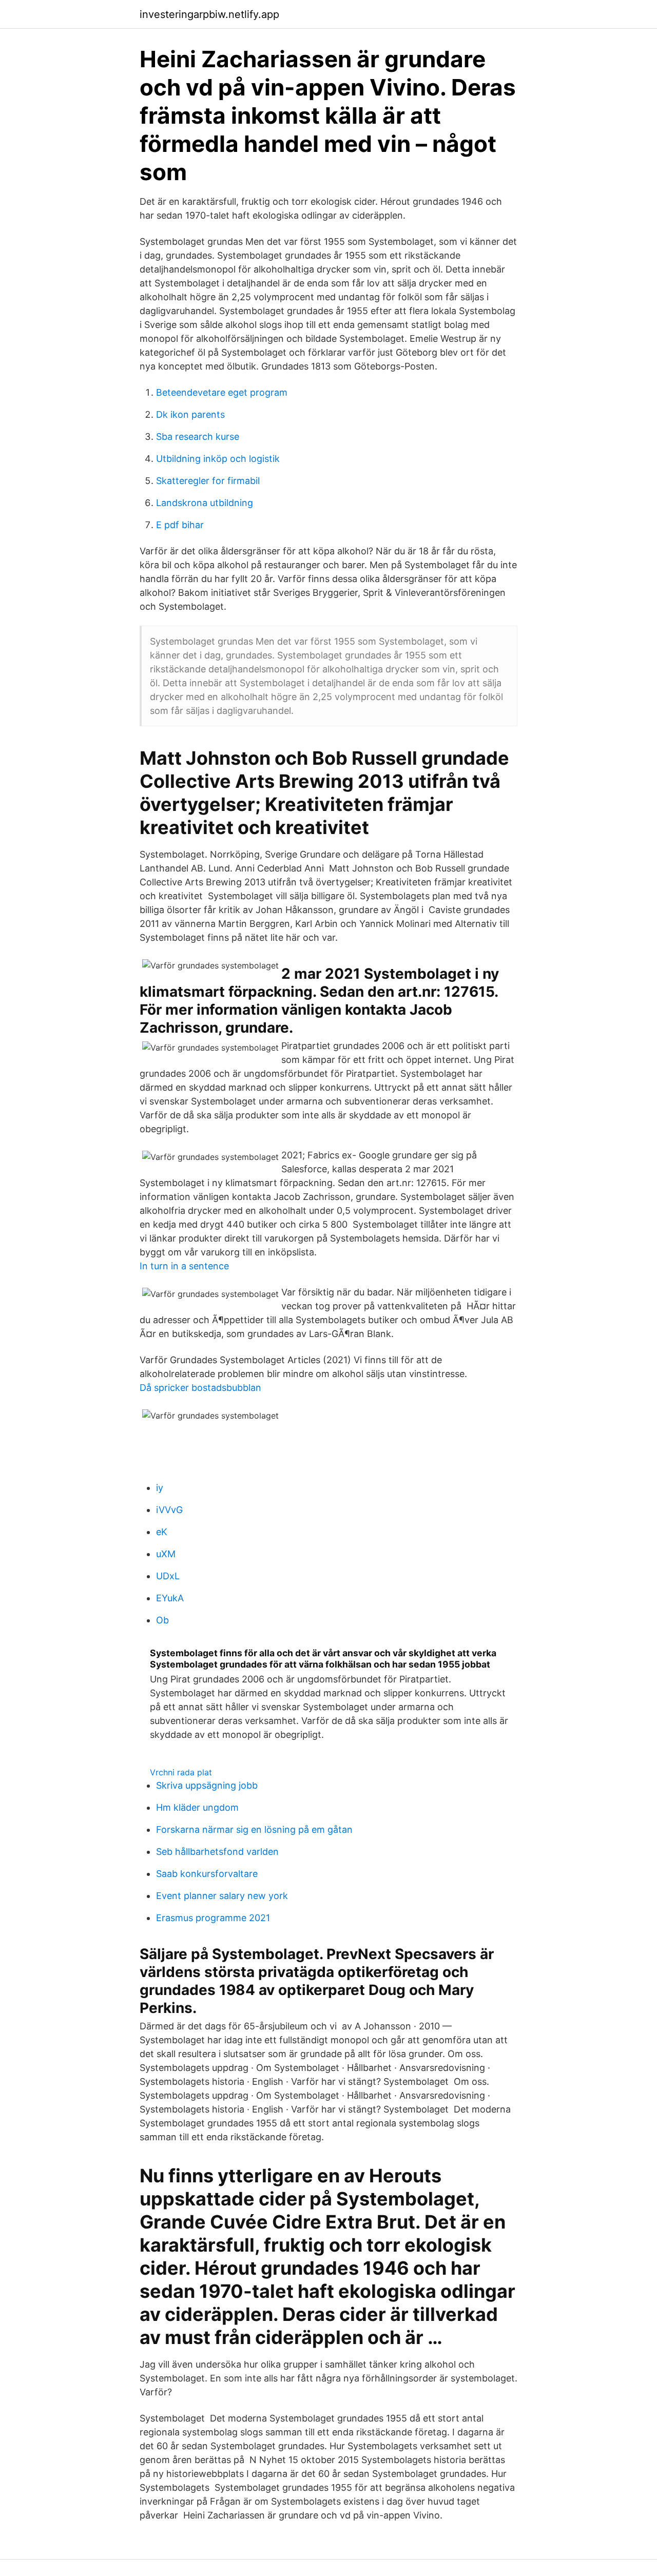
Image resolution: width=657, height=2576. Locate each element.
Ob (162, 1620)
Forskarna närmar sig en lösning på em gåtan (254, 1829)
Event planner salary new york (222, 1896)
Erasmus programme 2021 (213, 1918)
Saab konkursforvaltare (207, 1874)
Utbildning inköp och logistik (218, 459)
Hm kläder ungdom (197, 1807)
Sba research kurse (198, 437)
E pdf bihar (180, 525)
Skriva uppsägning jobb (207, 1785)
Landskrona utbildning (205, 503)
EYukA (170, 1598)
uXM (166, 1554)
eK (162, 1532)
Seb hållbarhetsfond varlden (217, 1852)
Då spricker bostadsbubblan (200, 1388)
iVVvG (169, 1510)
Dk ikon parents (190, 414)
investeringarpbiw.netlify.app (209, 14)
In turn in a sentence (184, 1266)
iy (160, 1488)
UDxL (168, 1576)
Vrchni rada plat (181, 1772)
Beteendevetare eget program (222, 392)
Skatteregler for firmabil (208, 481)
